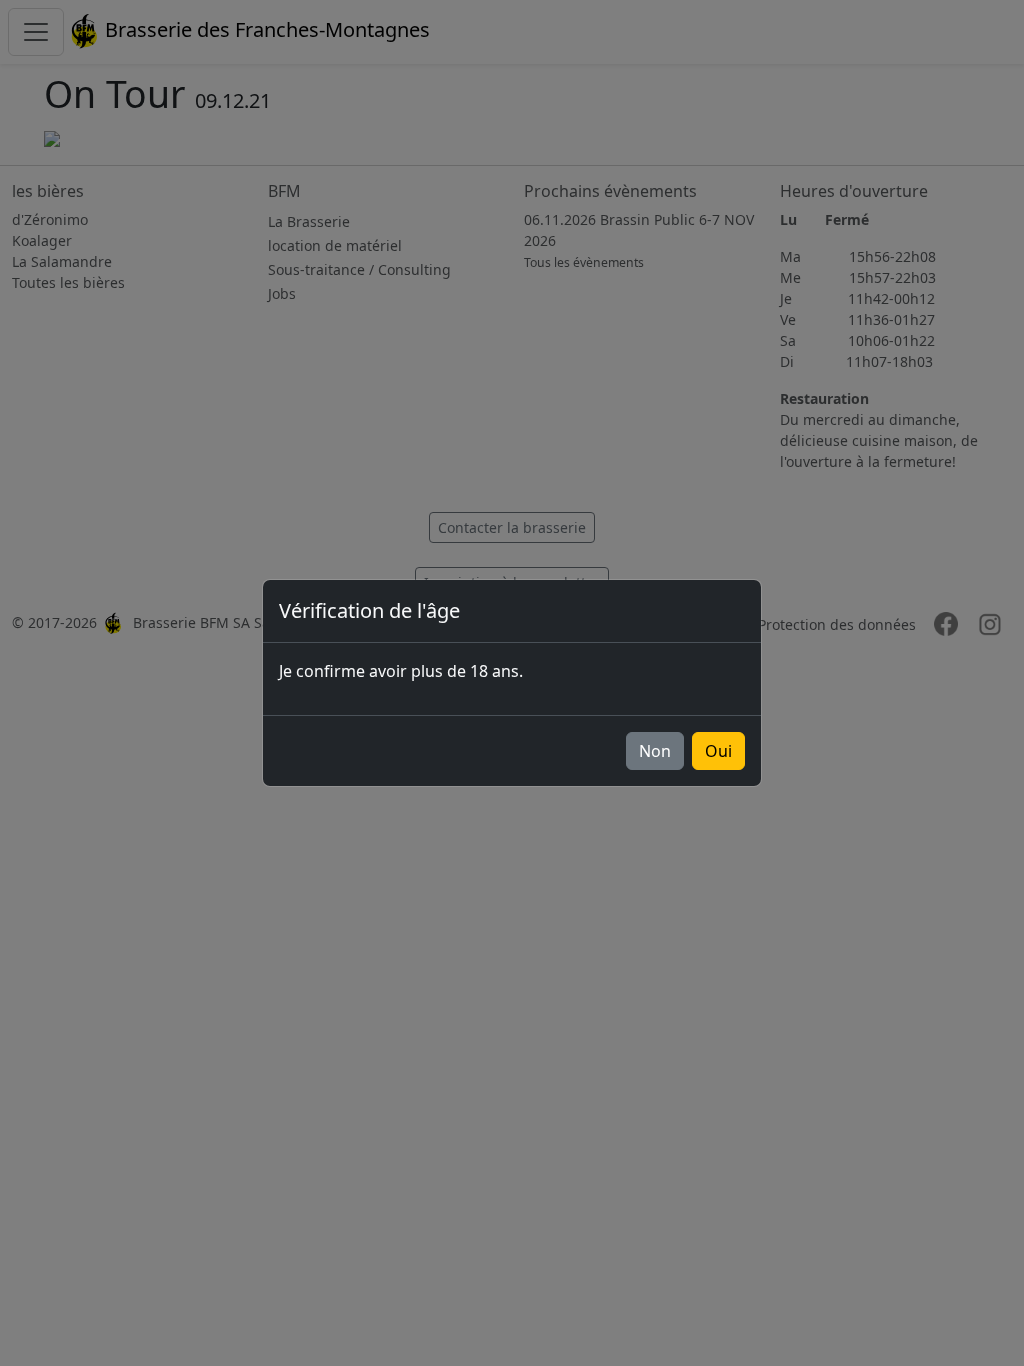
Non (655, 751)
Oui (718, 751)
